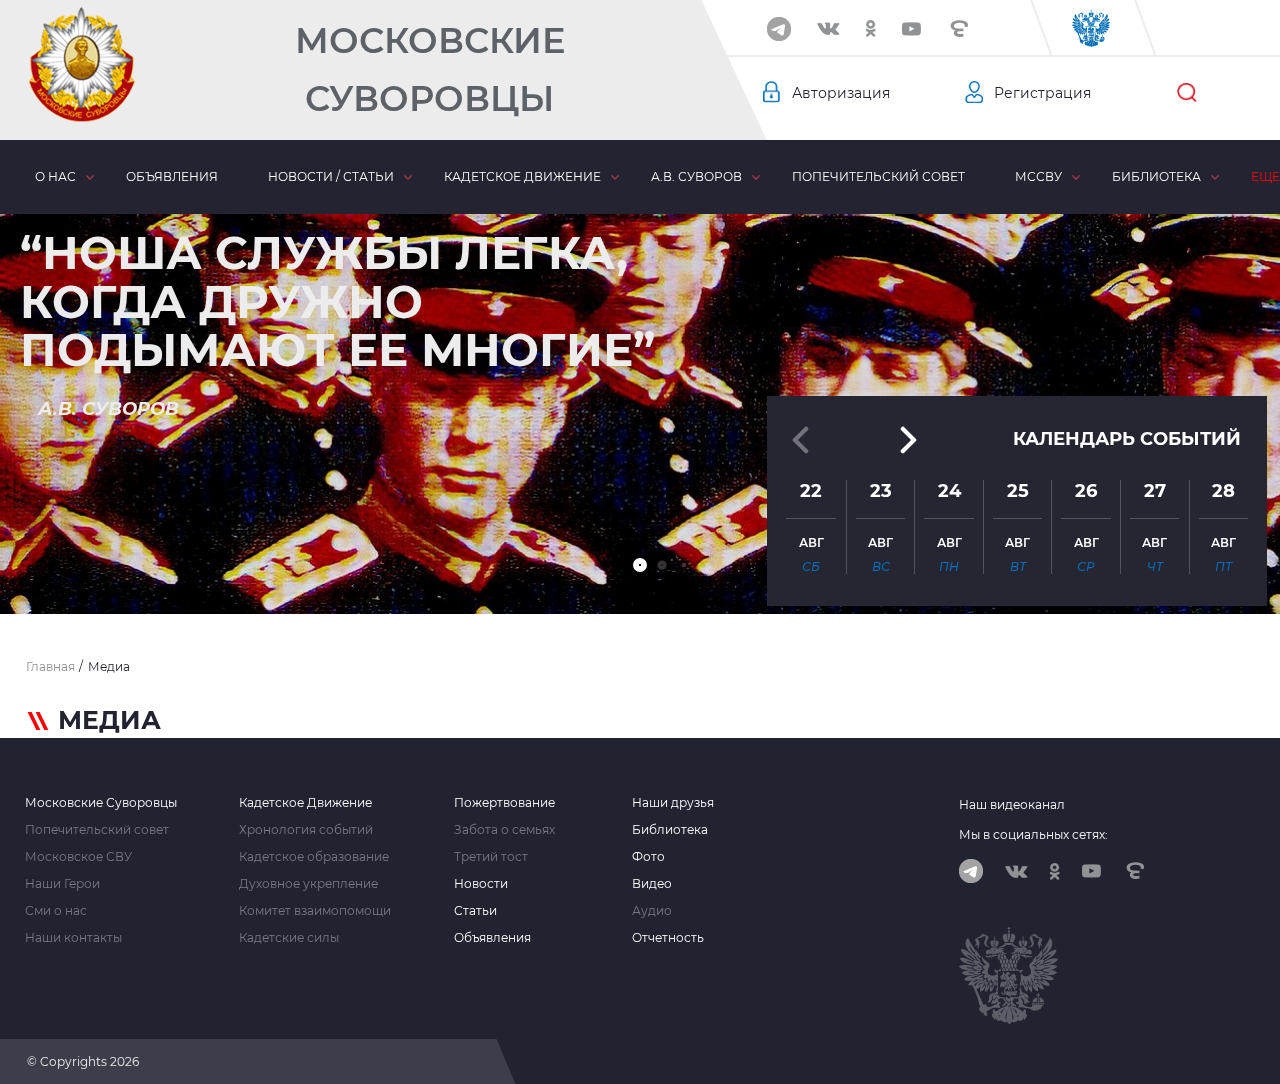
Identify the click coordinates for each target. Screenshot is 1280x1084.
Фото (648, 857)
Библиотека (1156, 176)
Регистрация (1042, 93)
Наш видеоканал (1012, 804)
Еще (1265, 176)
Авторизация (841, 93)
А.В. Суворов (696, 176)
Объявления (172, 176)
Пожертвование (504, 803)
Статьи (475, 911)
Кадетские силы (289, 938)
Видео (652, 884)
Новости (481, 884)
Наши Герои (62, 884)
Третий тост (491, 857)
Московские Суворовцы (430, 69)
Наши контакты (73, 938)
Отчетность (668, 938)
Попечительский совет (878, 176)
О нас (55, 176)
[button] (640, 565)
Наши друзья (673, 803)
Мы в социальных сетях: (1033, 834)
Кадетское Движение (305, 803)
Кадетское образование (314, 857)
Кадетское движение (522, 176)
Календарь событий (1127, 439)
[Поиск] (1187, 93)
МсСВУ (1038, 176)
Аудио (652, 911)
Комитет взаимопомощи (315, 911)
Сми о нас (56, 911)
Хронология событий (306, 830)
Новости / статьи (331, 176)
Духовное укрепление (308, 884)
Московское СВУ (78, 857)
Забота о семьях (504, 830)
